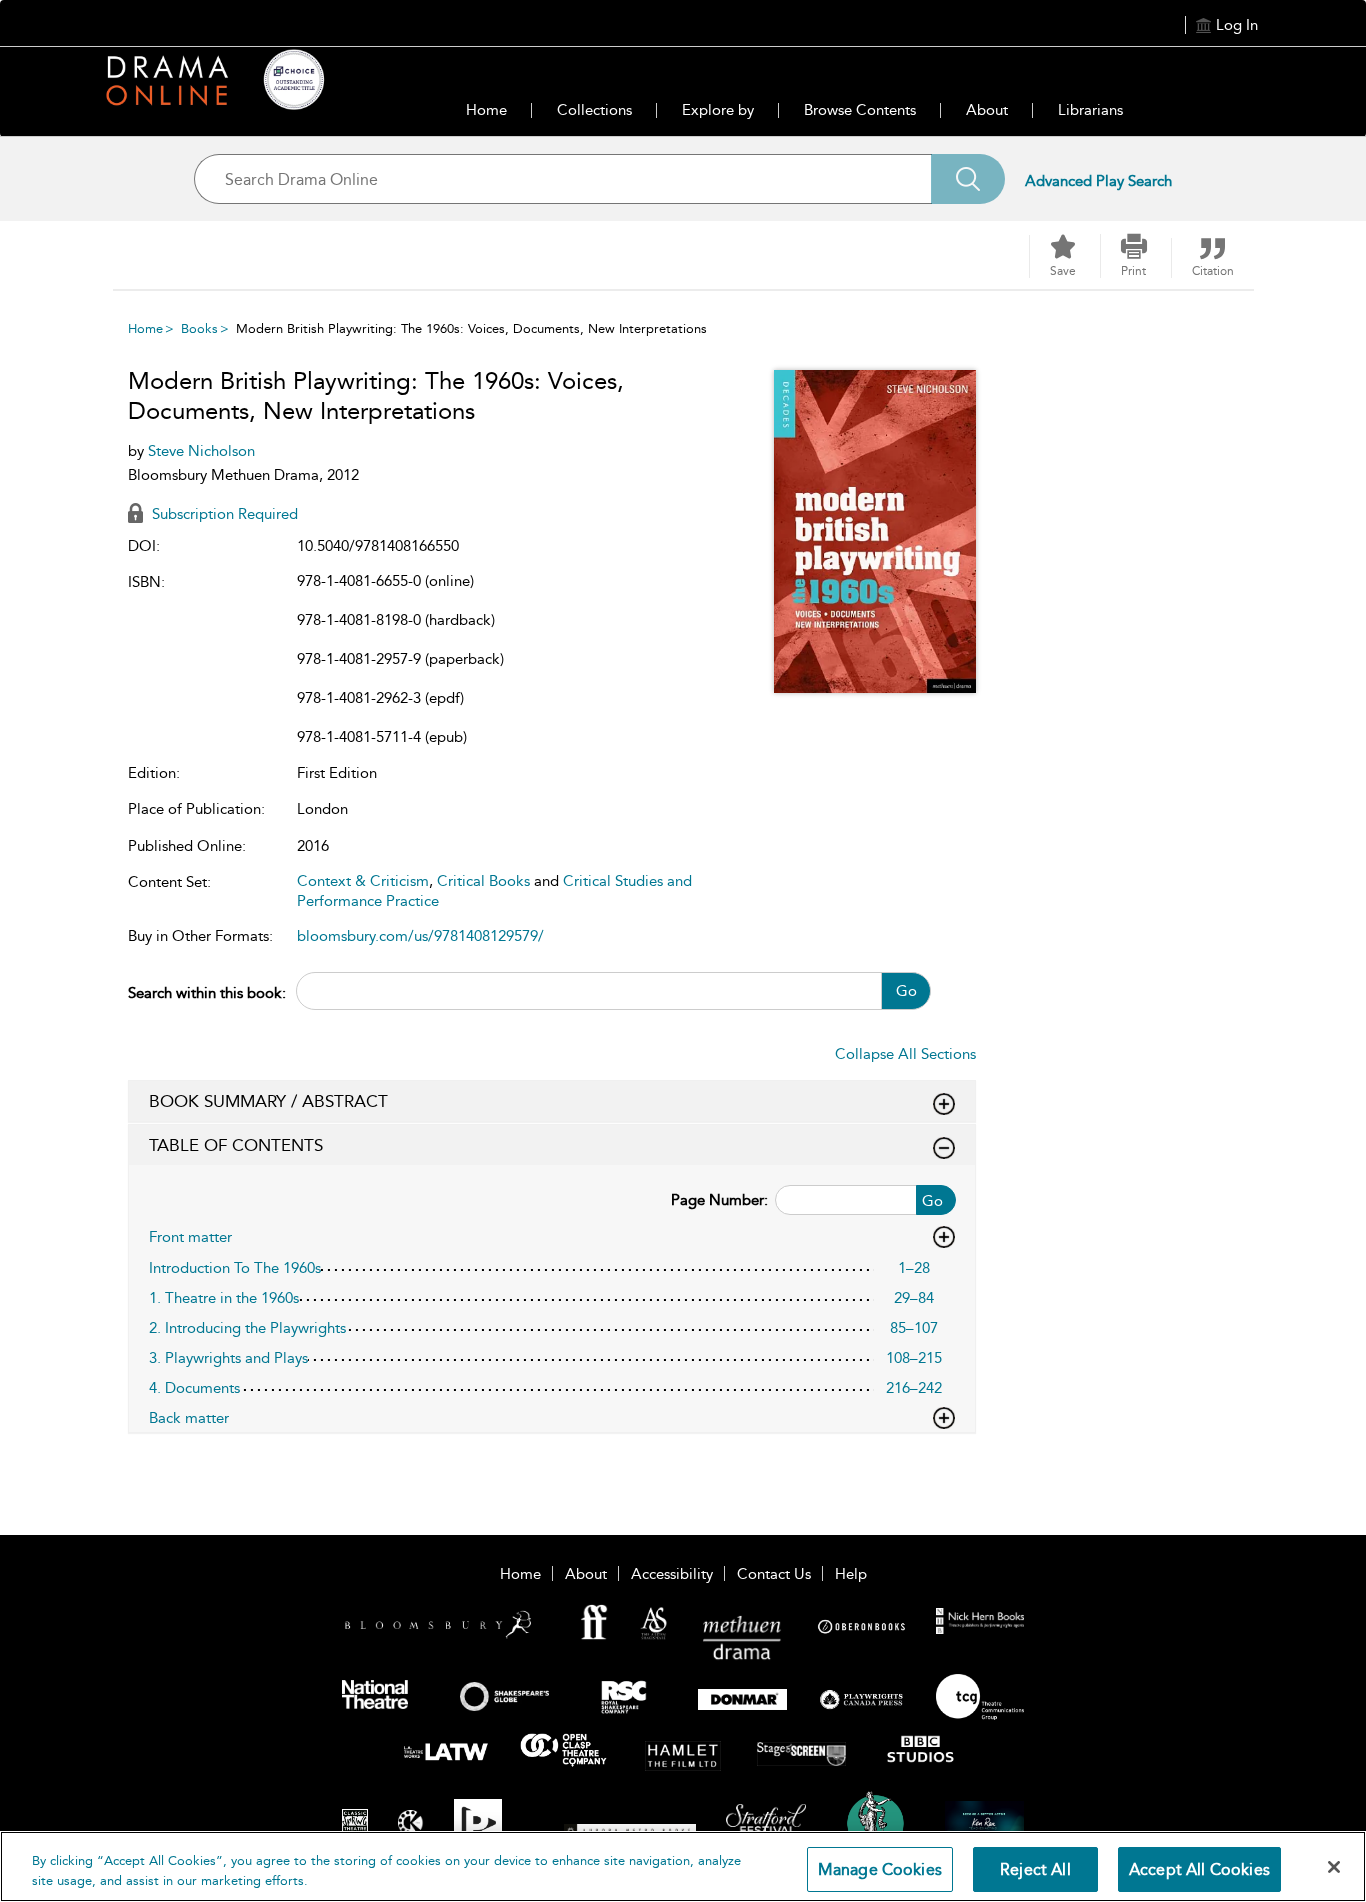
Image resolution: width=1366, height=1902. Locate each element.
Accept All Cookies (1199, 1869)
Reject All (1035, 1869)
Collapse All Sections (905, 1054)
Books (199, 328)
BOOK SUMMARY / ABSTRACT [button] (268, 1101)
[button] (1134, 256)
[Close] (1334, 1867)
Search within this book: (207, 993)
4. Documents (194, 1388)
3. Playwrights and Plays (228, 1358)
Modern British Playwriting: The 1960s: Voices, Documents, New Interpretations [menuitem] (471, 328)
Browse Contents (860, 110)
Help (851, 1574)
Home (486, 110)
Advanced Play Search (1098, 181)
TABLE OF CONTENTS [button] (236, 1145)
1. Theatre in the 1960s (224, 1298)
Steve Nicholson (201, 451)
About (987, 110)
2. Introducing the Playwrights (247, 1328)
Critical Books (483, 881)
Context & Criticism (363, 881)
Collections (594, 110)
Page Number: (719, 1200)
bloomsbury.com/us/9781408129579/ (420, 936)
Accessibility (672, 1574)
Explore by (718, 110)
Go (906, 991)
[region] (683, 1866)
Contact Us (774, 1574)
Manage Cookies (880, 1869)
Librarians (1090, 110)
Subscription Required (223, 514)
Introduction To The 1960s (235, 1268)
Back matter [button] (189, 1418)
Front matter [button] (190, 1237)
